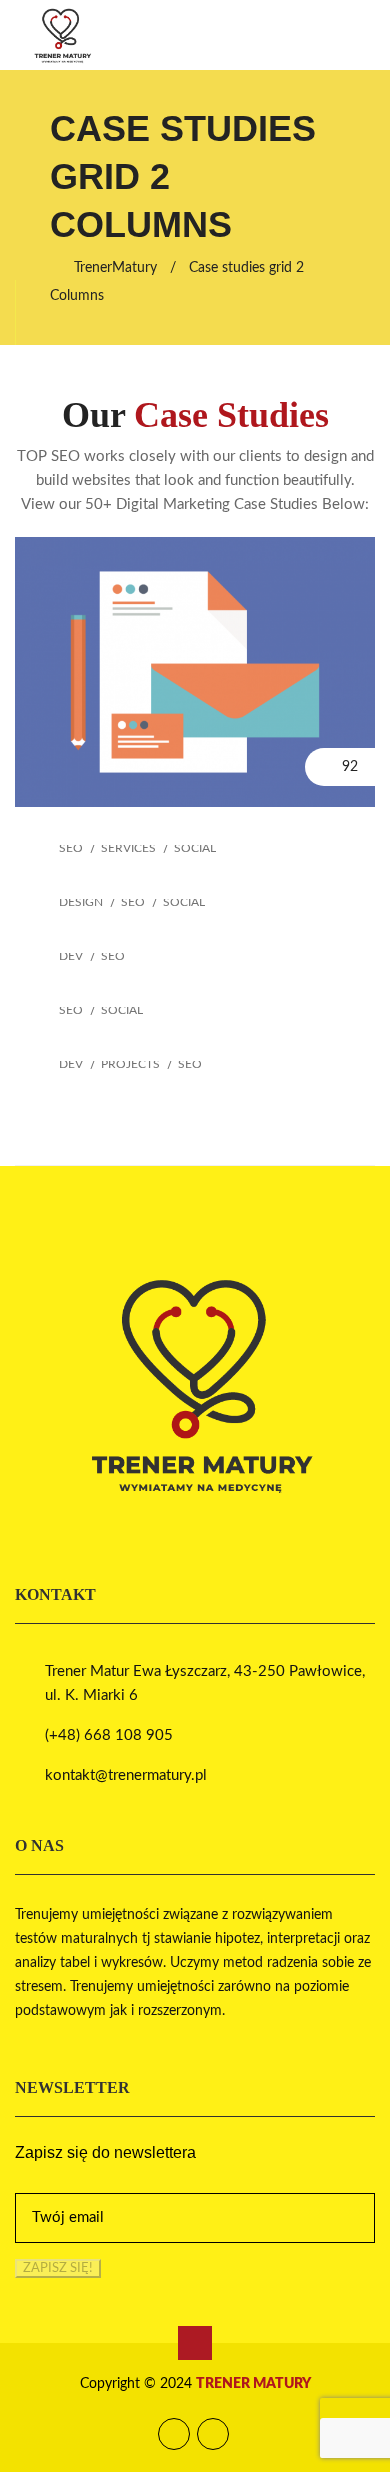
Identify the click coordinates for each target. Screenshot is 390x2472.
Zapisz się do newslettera (105, 2153)
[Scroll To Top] (195, 2343)
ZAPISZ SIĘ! (58, 2268)
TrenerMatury (115, 268)
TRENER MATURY (253, 2384)
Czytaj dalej (195, 584)
